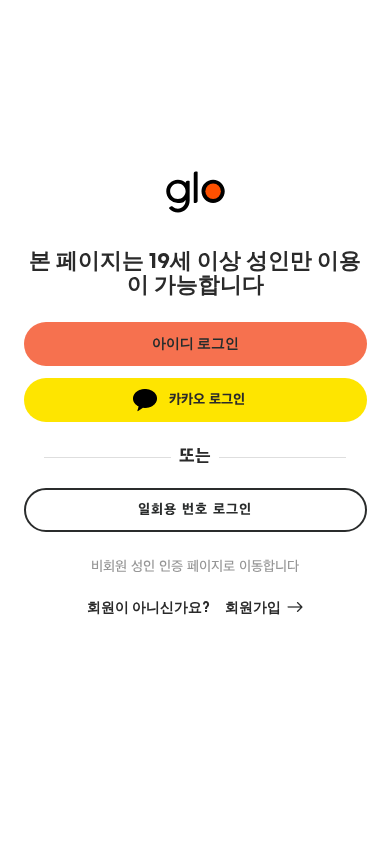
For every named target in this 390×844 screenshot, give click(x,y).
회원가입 (253, 608)
